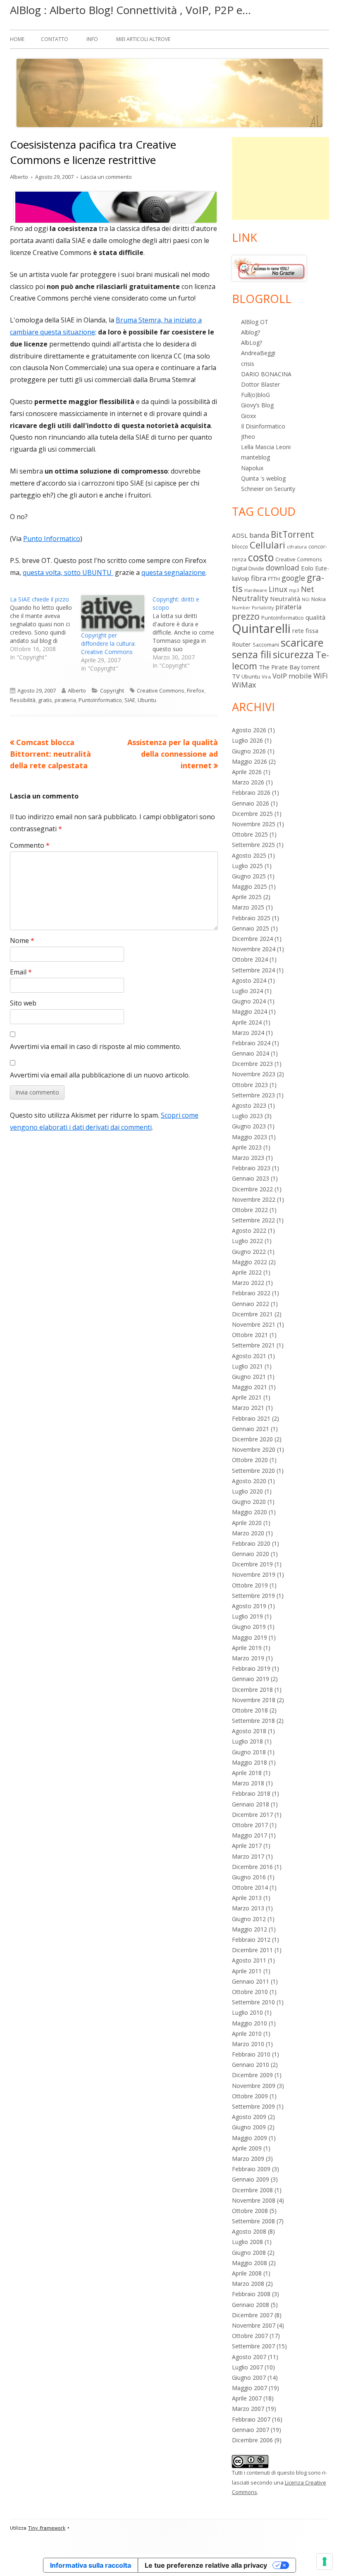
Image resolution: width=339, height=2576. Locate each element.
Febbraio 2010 (251, 2054)
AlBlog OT (255, 322)
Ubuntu (147, 700)
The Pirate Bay (279, 667)
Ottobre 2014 (250, 1887)
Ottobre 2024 (250, 959)
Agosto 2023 (249, 1105)
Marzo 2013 (248, 1908)
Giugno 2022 (249, 1252)
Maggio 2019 (249, 1637)
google (293, 578)
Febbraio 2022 (251, 1293)
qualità (315, 617)
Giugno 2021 (249, 1377)
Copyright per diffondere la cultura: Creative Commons (108, 643)
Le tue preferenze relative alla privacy (206, 2565)
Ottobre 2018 (250, 1710)
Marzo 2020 (248, 1533)
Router (241, 644)
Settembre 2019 (253, 1596)
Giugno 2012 (249, 1919)
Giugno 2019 (249, 1627)
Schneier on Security (268, 489)
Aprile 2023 (247, 1147)
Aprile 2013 (247, 1898)
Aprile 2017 (247, 1846)
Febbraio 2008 (251, 2294)
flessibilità (23, 700)
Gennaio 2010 (251, 2065)
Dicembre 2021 (252, 1314)
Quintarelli (261, 628)
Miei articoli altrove (143, 39)
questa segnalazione (173, 572)
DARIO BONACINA (266, 374)
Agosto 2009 (249, 2117)
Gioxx (248, 416)
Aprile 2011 (247, 1971)
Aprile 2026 (247, 772)
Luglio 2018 (247, 1741)
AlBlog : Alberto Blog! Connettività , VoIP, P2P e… (130, 10)
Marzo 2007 (248, 2409)
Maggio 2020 (249, 1512)
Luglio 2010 (247, 2012)
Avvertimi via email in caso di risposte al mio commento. (95, 1046)
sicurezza (293, 654)
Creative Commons (161, 690)
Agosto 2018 (249, 1731)
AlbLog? (252, 343)
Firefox (196, 690)
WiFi (321, 676)
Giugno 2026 (249, 751)
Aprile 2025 (247, 897)
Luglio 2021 (247, 1366)
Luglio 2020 (247, 1491)
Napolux (252, 468)
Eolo (307, 568)
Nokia (319, 599)
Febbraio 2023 (251, 1168)
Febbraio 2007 (251, 2419)
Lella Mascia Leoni (266, 447)
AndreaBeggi (258, 353)
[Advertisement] (281, 178)
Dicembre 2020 (252, 1439)
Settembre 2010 (253, 2002)
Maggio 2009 (249, 2138)
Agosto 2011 (249, 1960)
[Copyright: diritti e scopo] (188, 633)
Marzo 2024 (248, 1033)
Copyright (112, 690)
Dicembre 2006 (252, 2440)
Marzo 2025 (248, 907)
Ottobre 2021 (250, 1335)
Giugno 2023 (249, 1126)
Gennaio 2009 (251, 2179)
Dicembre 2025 (252, 814)
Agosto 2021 (249, 1356)
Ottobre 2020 (250, 1460)
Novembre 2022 (254, 1199)
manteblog (255, 457)
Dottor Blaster (260, 384)
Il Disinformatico (263, 426)
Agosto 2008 (249, 2231)
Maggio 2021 (249, 1387)
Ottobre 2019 (250, 1585)
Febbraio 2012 (251, 1940)
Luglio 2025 (247, 866)
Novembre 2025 (254, 824)
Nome (22, 940)
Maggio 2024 (249, 1011)
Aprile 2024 (247, 1022)
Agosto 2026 (249, 730)
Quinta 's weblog (263, 478)
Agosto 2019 (249, 1606)
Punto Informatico (52, 539)
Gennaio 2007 (251, 2430)
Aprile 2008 (247, 2273)
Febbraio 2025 (251, 918)
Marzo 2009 (248, 2159)
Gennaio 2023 (251, 1178)
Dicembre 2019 (252, 1564)
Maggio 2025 (249, 886)
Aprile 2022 (247, 1272)
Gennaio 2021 (251, 1429)
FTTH (274, 579)
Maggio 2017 (249, 1835)
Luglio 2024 (247, 991)
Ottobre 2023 (250, 1085)
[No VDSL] (269, 268)
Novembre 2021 (254, 1324)
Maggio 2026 (249, 761)
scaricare (302, 642)
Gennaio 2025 (251, 928)
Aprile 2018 (247, 1773)
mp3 (294, 590)
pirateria (65, 700)
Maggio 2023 (249, 1137)
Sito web (23, 1003)
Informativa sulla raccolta (91, 2565)
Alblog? (251, 332)
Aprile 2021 (247, 1397)
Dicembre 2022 (252, 1189)
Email (21, 972)
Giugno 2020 (249, 1502)
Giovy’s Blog (257, 405)
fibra (259, 578)
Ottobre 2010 (250, 1992)
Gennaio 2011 (251, 1981)
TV (236, 676)
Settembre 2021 (253, 1345)
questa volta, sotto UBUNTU (68, 572)
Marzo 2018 (248, 1783)
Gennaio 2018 (251, 1804)
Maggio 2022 (249, 1262)
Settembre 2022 (253, 1220)
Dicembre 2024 (252, 939)
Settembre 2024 (253, 970)
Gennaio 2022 (251, 1304)
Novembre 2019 (254, 1574)
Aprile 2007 (247, 2398)
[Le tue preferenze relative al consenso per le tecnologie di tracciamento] (325, 2562)
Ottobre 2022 (250, 1210)
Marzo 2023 (248, 1158)
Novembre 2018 (254, 1700)
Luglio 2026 (247, 740)
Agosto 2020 (249, 1481)
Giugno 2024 (249, 1001)
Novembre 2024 (254, 949)
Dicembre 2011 (252, 1950)
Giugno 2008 (249, 2252)
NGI (306, 599)
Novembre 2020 (254, 1449)
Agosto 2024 (249, 980)
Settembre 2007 (253, 2346)
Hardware (256, 590)
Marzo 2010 (248, 2044)
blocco (240, 546)
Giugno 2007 (249, 2378)
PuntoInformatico (100, 700)
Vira (266, 677)
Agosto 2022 (249, 1230)
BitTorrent (292, 534)
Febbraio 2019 (251, 1668)
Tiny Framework (47, 2528)
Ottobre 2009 (250, 2096)
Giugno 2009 (249, 2127)
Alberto (19, 177)
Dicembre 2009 (252, 2075)
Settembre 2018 (253, 1721)
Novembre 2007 (254, 2325)
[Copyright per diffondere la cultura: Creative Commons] (112, 613)
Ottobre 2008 (250, 2211)
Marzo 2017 (248, 1856)
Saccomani (266, 645)
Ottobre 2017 (250, 1825)
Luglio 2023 (247, 1116)
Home (17, 39)
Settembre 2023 (253, 1095)
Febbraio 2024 (251, 1043)
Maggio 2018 (249, 1762)
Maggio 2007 (249, 2388)
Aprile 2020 (247, 1523)
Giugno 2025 (249, 876)
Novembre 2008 (254, 2200)
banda (259, 535)
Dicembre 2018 (252, 1690)
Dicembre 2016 (252, 1867)
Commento (30, 845)
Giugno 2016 (249, 1877)
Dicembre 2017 (252, 1815)
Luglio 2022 (247, 1241)
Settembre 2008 (253, 2221)
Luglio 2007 (247, 2367)
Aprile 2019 (247, 1648)
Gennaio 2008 (251, 2305)
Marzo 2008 (248, 2284)
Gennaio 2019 (251, 1679)
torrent (311, 667)
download (283, 568)
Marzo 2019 (248, 1658)
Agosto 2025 (249, 855)
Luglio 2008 (247, 2242)
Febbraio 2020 (251, 1543)
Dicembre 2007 (252, 2315)
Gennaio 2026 (251, 803)
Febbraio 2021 (251, 1418)
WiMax (244, 685)
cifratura (297, 547)
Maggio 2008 (249, 2263)
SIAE (130, 700)
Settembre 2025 (253, 845)
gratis (45, 700)
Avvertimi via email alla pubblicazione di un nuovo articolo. (100, 1075)
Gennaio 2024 (251, 1053)
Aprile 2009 (247, 2148)
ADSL (240, 535)
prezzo (246, 616)
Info (92, 39)
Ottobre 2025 (250, 834)
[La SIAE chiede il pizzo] (45, 628)
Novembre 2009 (254, 2086)
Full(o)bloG (255, 395)
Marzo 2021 (248, 1408)
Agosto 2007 (249, 2357)
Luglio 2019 (247, 1616)
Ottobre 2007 (250, 2336)
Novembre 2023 (254, 1074)
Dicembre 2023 (252, 1064)
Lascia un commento (106, 177)
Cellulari (267, 545)
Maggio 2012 (249, 1929)
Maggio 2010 (249, 2023)
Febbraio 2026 (251, 793)
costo (261, 557)
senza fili (252, 654)
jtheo (248, 437)
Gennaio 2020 (251, 1554)
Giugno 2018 (249, 1752)
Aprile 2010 (247, 2034)
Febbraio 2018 (251, 1793)
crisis (248, 364)
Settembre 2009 (253, 2106)
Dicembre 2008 (252, 2190)
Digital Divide (248, 568)
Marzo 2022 (248, 1283)
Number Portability (253, 608)
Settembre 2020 (253, 1471)
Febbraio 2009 (251, 2169)
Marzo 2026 (248, 782)
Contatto (55, 39)
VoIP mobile (292, 676)
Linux (278, 589)
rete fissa (305, 630)
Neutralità (285, 599)
